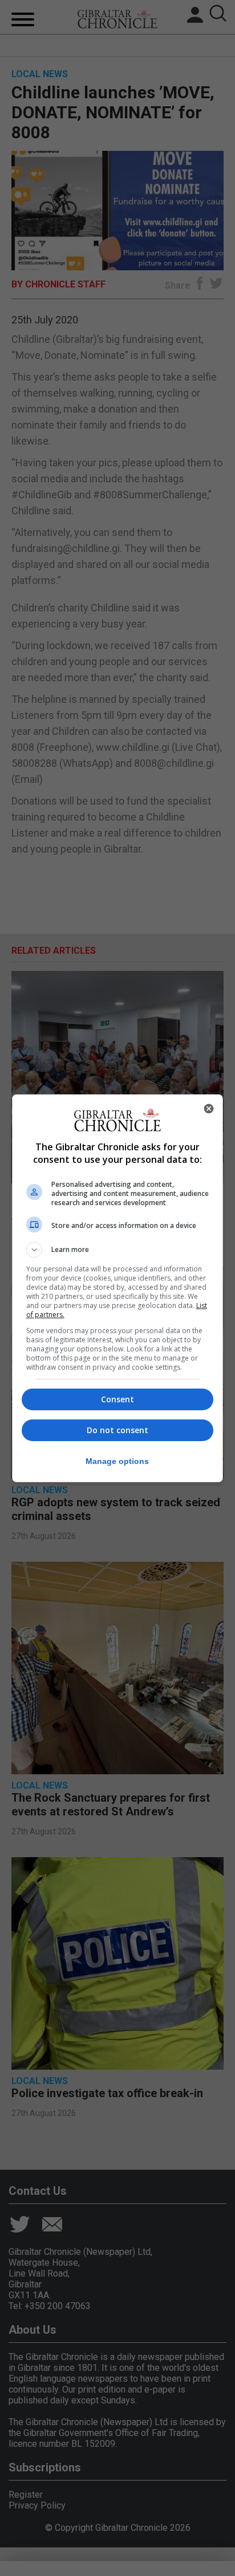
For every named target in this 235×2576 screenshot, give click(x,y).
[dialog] (118, 1288)
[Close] (209, 1109)
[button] (118, 1250)
